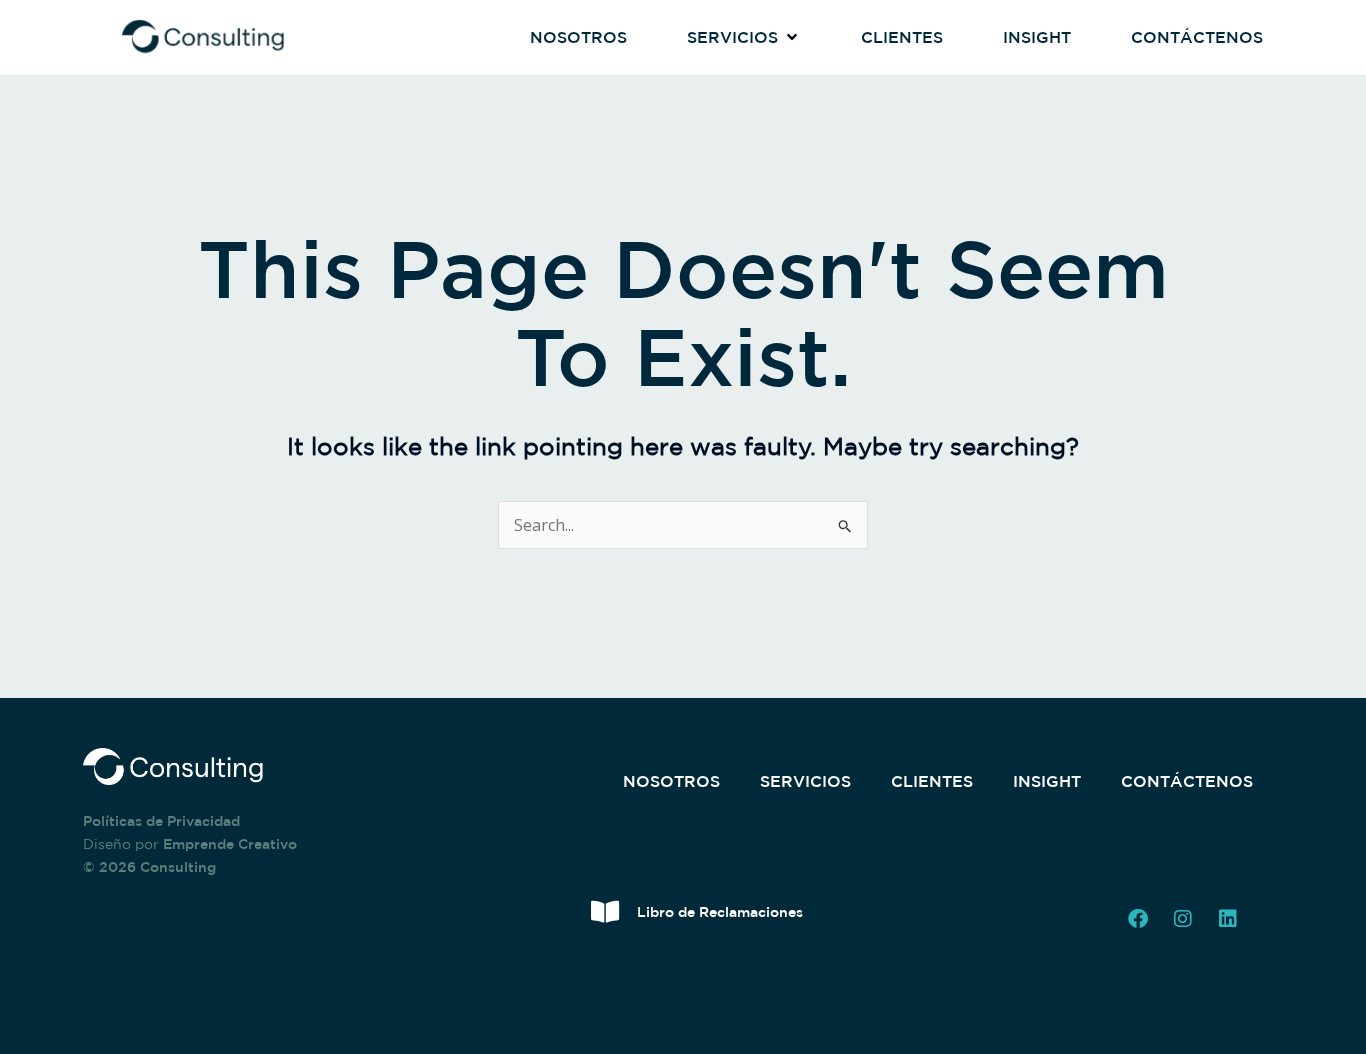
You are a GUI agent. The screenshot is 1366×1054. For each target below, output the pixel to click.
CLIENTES (932, 781)
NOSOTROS (671, 781)
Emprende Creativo (230, 844)
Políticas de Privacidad (161, 821)
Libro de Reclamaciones (720, 912)
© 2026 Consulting (149, 867)
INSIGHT (1047, 781)
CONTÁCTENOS (1187, 781)
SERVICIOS (805, 781)
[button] (744, 38)
